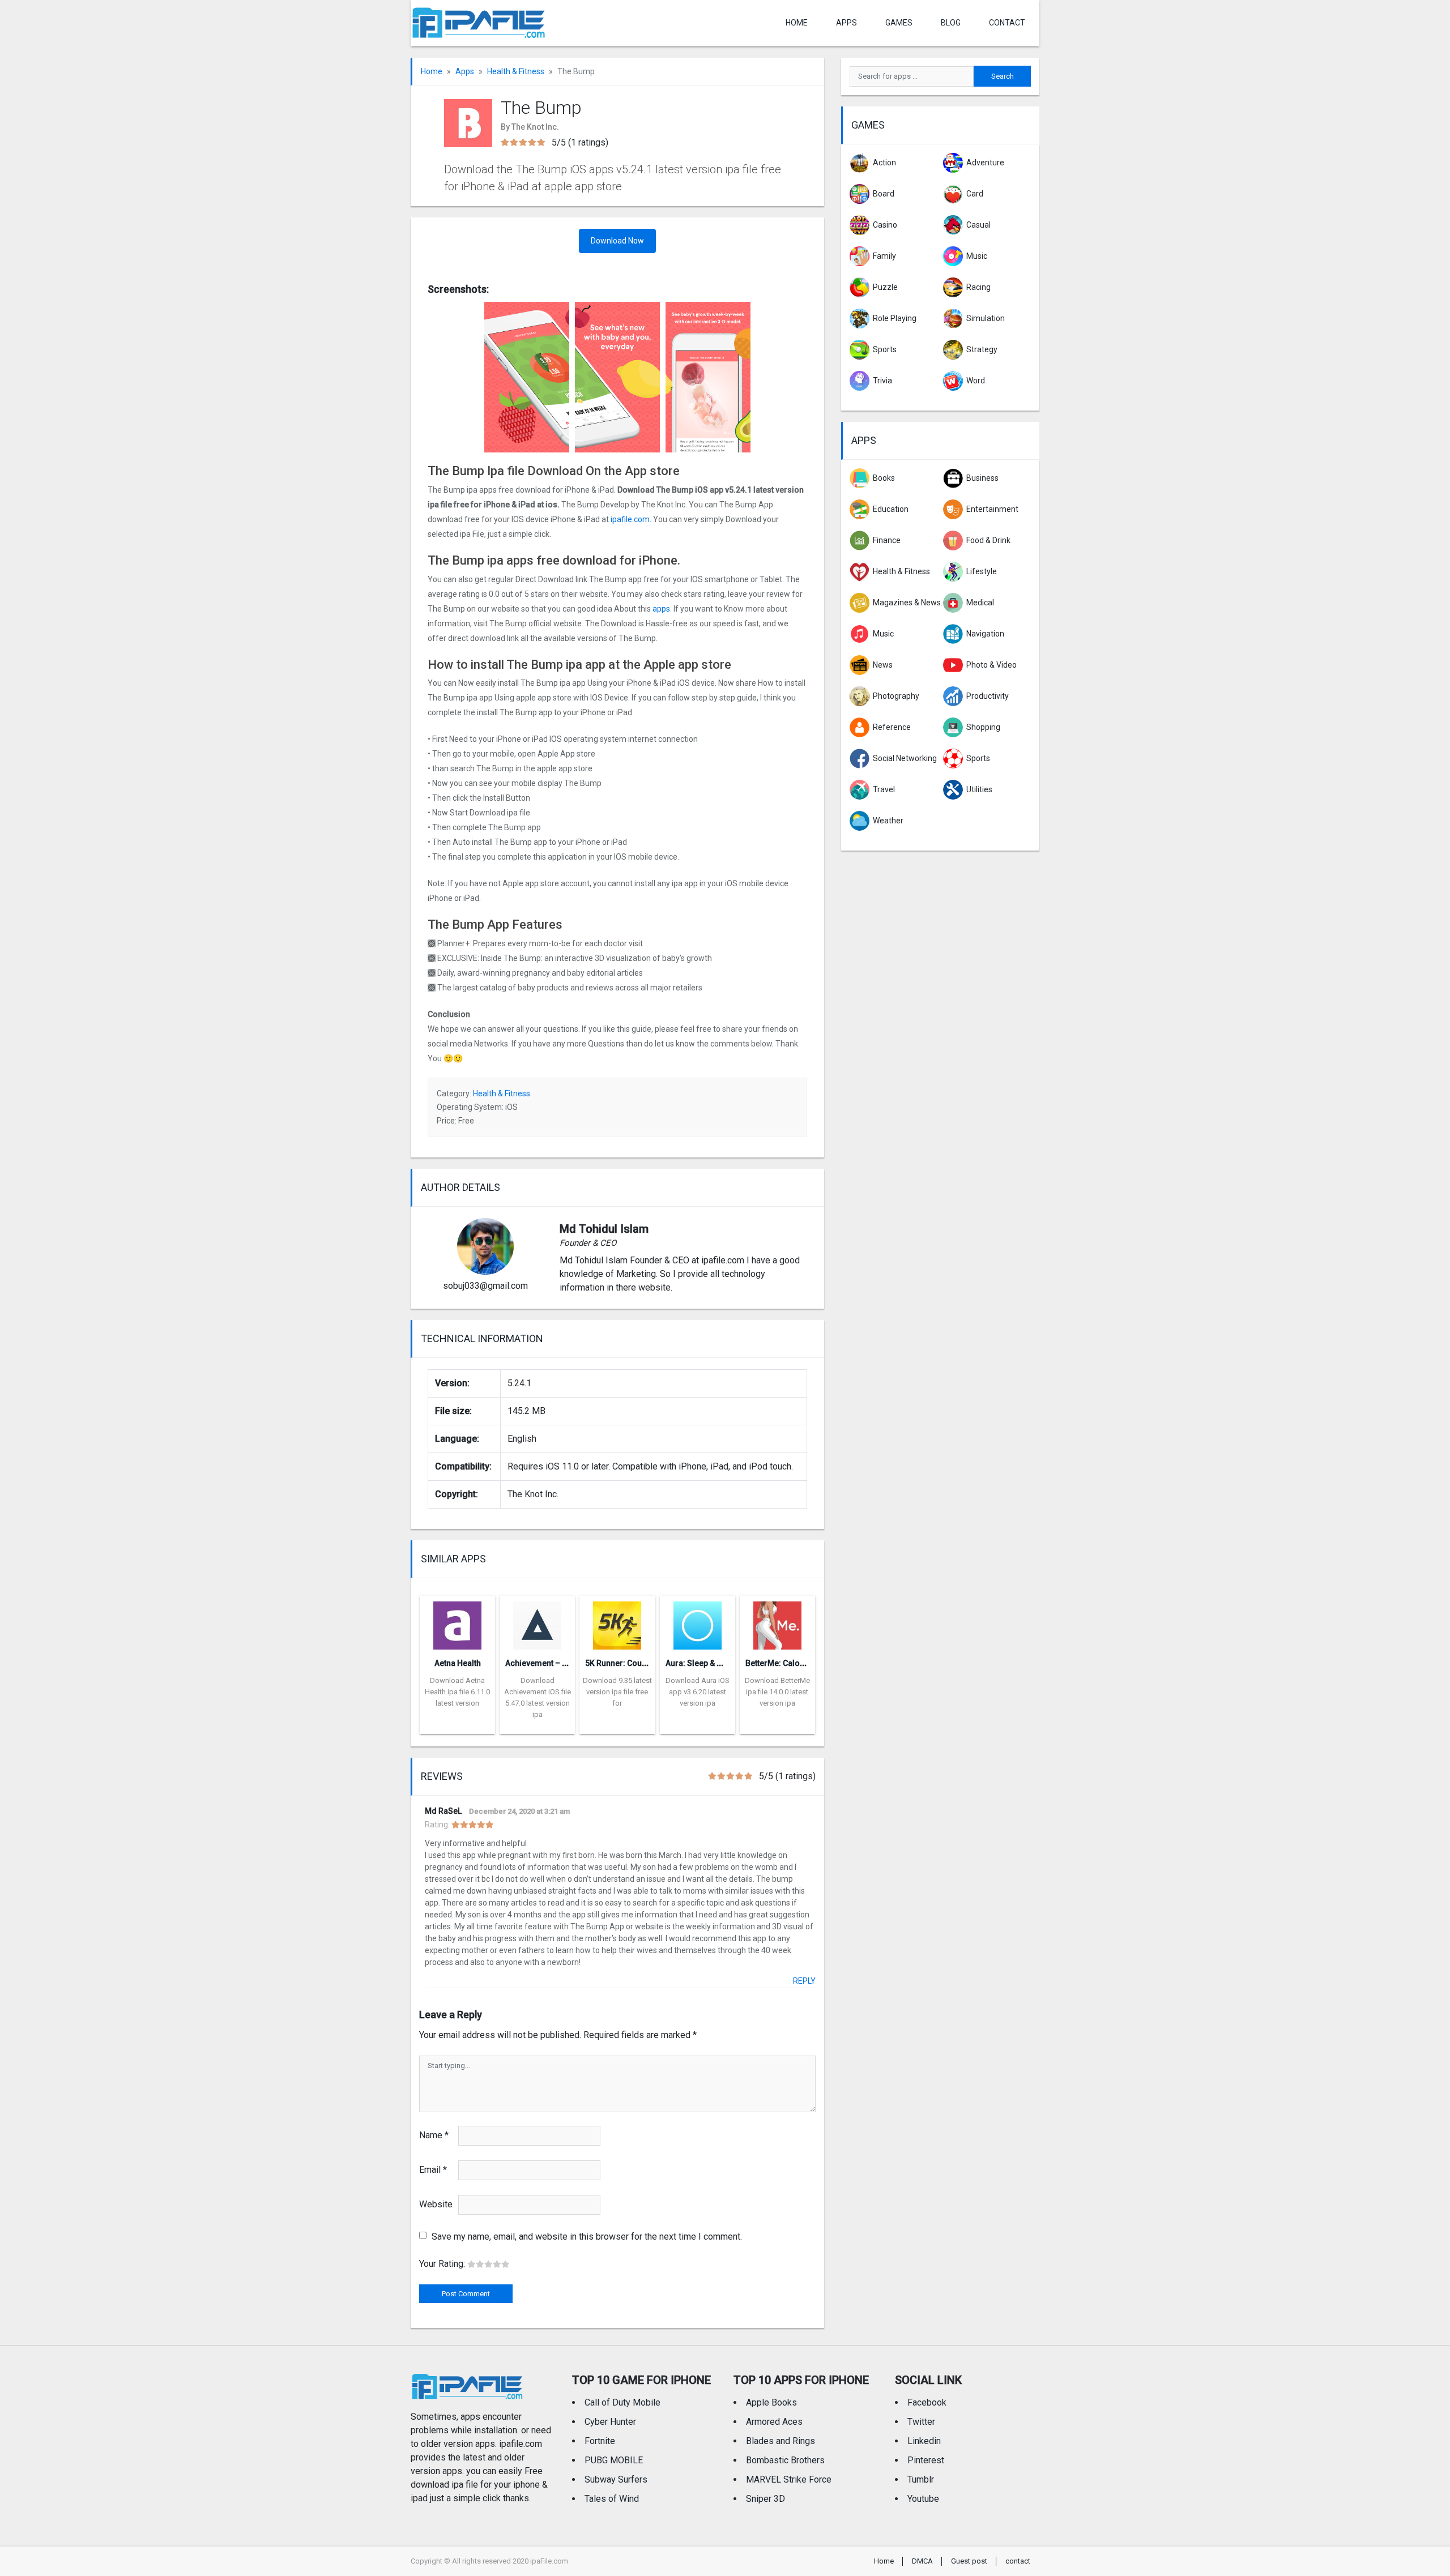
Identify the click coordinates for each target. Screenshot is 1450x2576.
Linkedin (924, 2441)
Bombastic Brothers (785, 2460)
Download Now (617, 241)
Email (433, 2170)
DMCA (922, 2561)
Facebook (927, 2402)
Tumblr (921, 2479)
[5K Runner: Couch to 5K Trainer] (617, 1622)
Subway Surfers (616, 2479)
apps (661, 609)
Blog (951, 23)
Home (797, 23)
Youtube (923, 2499)
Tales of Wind (612, 2499)
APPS (846, 23)
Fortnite (600, 2441)
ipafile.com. (631, 519)
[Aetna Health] (457, 1622)
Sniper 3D (765, 2499)
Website (436, 2204)
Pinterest (926, 2460)
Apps (465, 71)
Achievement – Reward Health (560, 1663)
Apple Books (771, 2402)
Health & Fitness (516, 71)
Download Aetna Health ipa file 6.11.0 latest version (457, 1692)
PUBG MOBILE (614, 2460)
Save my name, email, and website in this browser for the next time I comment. (587, 2237)
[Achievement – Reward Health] (537, 1622)
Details (458, 1725)
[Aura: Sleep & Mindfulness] (698, 1622)
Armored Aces (774, 2422)
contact (1007, 23)
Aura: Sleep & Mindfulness (714, 1663)
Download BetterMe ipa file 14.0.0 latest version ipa (777, 1692)
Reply (804, 1981)
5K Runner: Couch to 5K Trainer (643, 1663)
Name (434, 2135)
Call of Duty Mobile (622, 2402)
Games (899, 23)
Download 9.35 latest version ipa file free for (617, 1692)
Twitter (921, 2422)
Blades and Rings (781, 2441)
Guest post (969, 2561)
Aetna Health (458, 1663)
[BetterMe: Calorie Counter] (777, 1622)
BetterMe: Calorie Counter (793, 1663)
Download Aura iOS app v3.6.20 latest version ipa (698, 1692)
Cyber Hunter (610, 2422)
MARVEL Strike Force (789, 2479)
